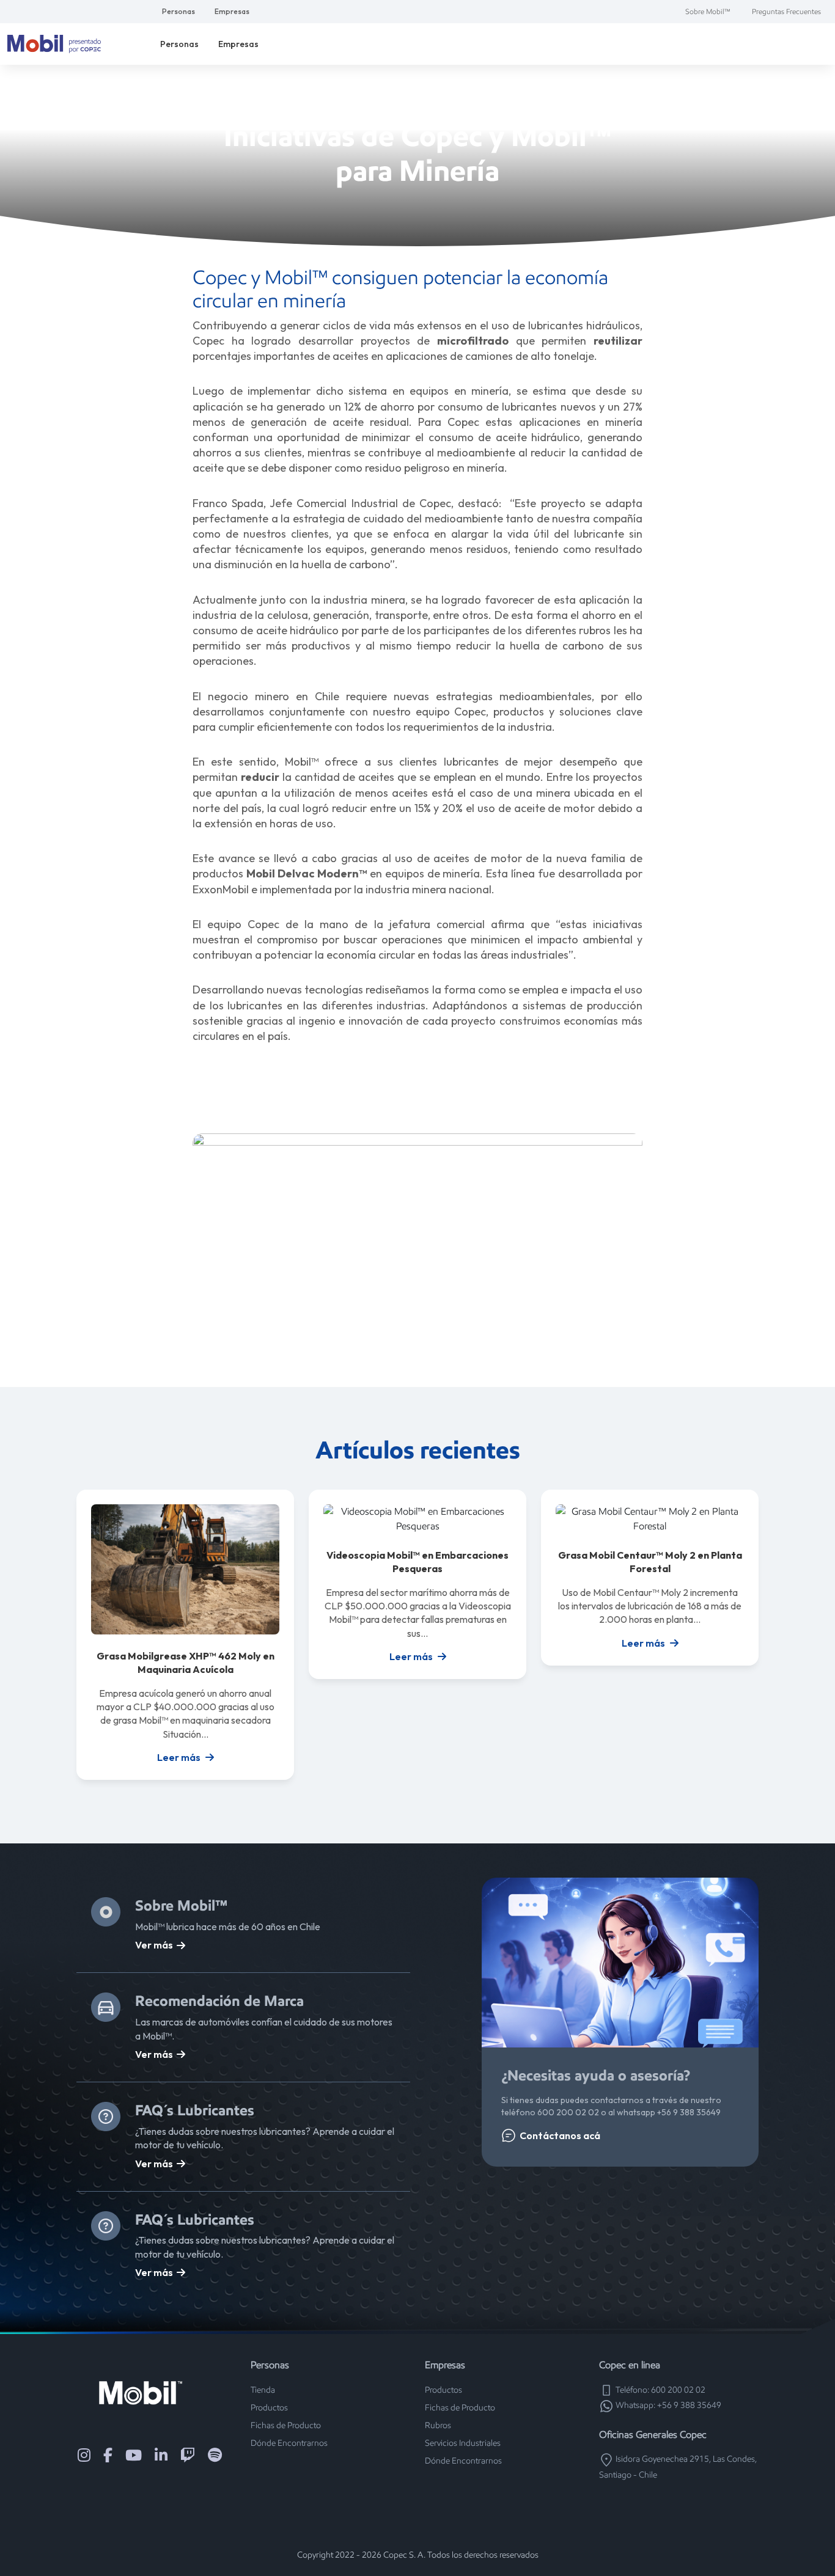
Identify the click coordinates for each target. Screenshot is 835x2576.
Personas (178, 11)
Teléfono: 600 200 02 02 (660, 2390)
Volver (424, 97)
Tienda (263, 2390)
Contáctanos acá (560, 2135)
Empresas (232, 11)
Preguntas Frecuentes (786, 11)
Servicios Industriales (463, 2443)
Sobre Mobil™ (708, 11)
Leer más (179, 1757)
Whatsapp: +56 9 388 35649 (668, 2405)
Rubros (438, 2425)
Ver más (154, 1945)
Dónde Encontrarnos (289, 2443)
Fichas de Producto (286, 2425)
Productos (269, 2408)
